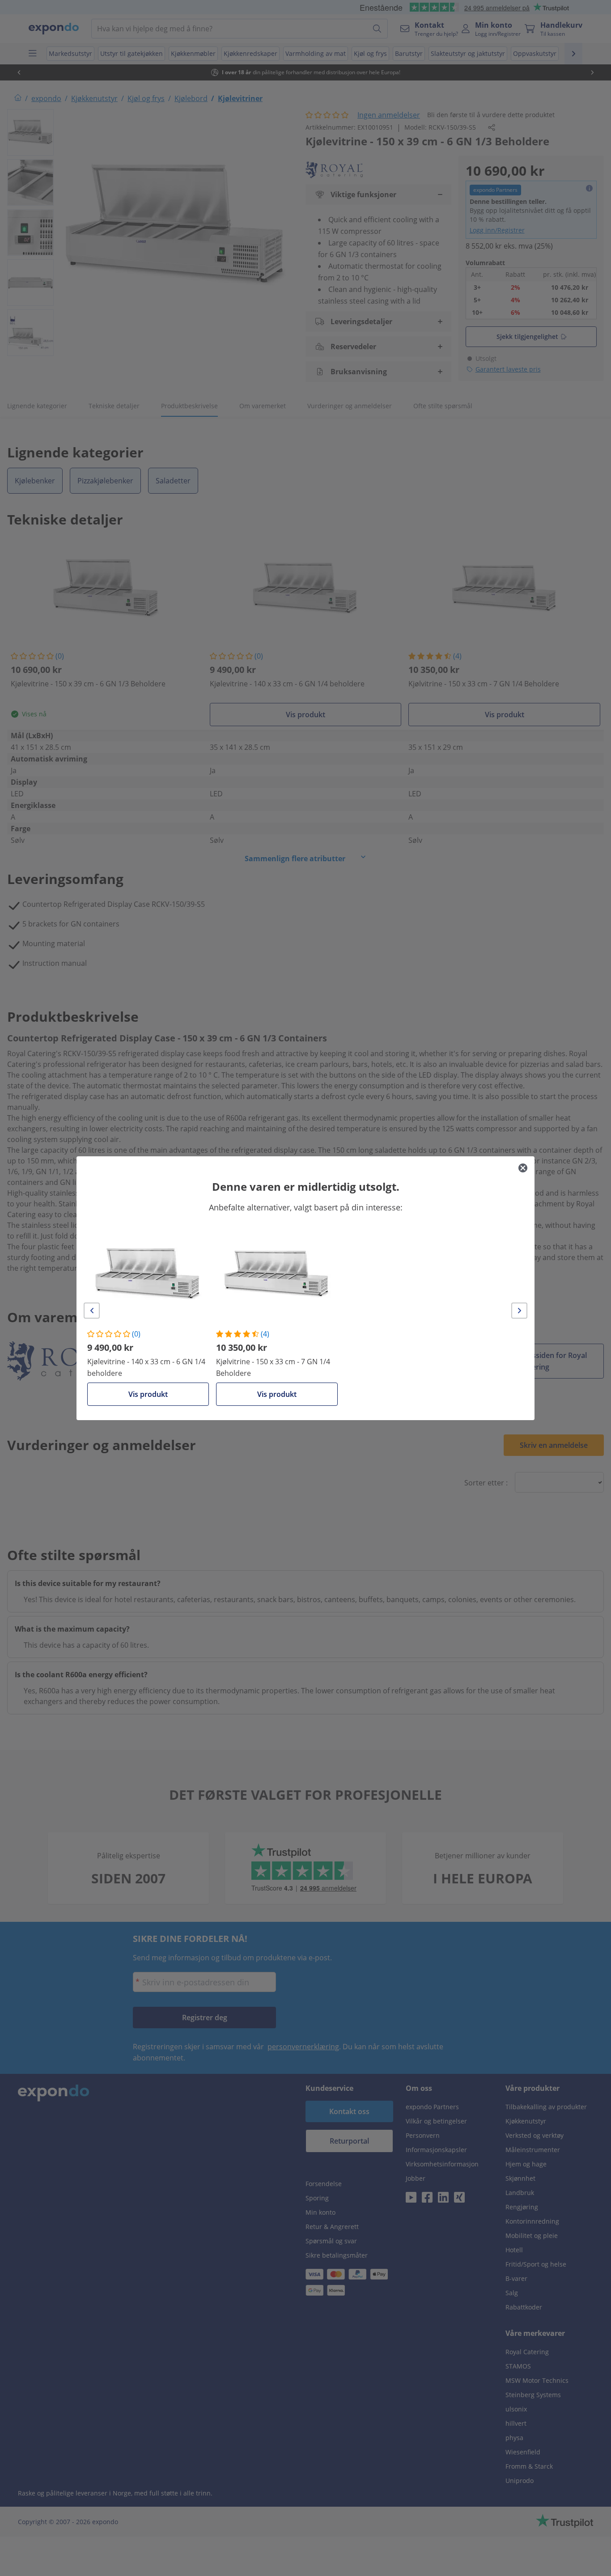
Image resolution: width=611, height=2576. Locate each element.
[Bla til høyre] (519, 1311)
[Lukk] (523, 1168)
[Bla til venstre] (92, 1311)
